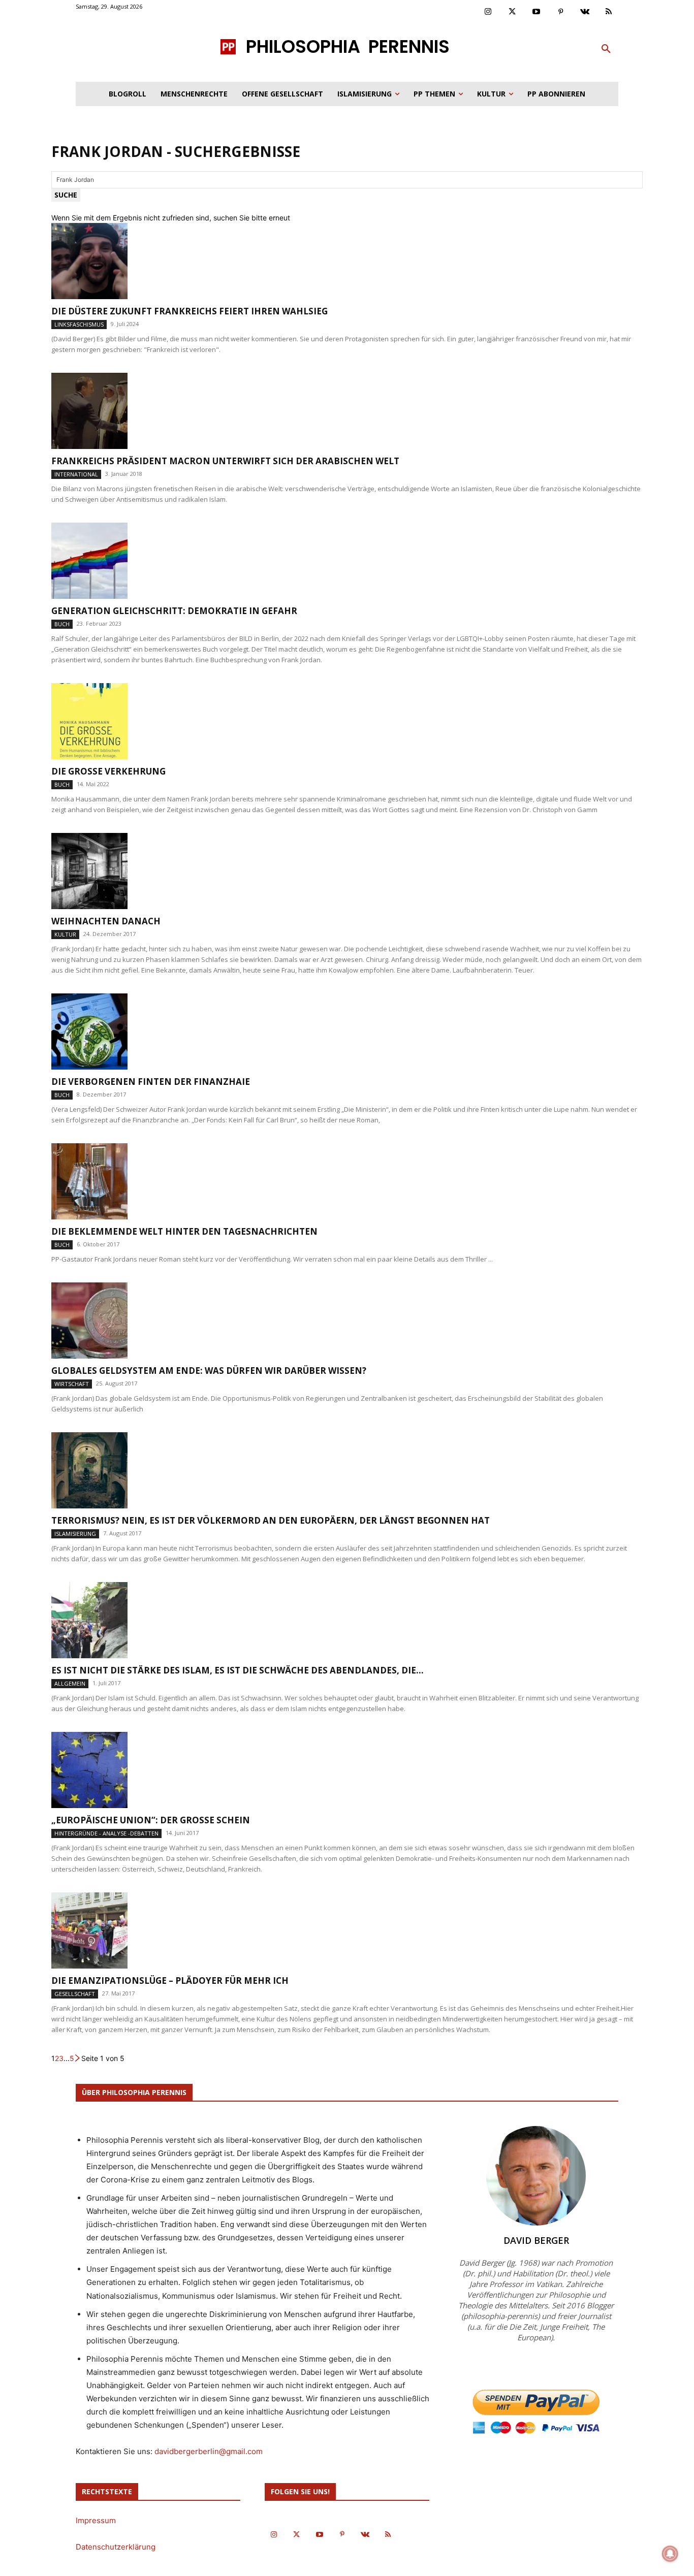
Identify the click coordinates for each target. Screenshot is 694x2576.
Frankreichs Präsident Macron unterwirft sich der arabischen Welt (225, 461)
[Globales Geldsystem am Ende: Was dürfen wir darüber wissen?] (347, 1321)
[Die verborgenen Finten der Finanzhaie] (347, 1032)
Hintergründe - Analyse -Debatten (106, 1833)
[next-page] (78, 2058)
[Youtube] (537, 12)
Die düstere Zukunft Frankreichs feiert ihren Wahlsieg (190, 311)
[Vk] (585, 12)
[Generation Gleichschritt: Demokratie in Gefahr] (347, 561)
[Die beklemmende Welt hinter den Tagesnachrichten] (347, 1181)
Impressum (96, 2520)
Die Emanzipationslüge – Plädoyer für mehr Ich (170, 1981)
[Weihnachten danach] (347, 871)
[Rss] (609, 12)
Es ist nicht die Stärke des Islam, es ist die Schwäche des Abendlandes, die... (238, 1670)
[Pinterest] (561, 12)
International (76, 474)
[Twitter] (513, 12)
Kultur (65, 934)
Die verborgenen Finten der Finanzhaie (151, 1082)
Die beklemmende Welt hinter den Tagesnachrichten (184, 1231)
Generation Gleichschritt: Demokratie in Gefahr (174, 611)
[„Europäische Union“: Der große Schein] (347, 1770)
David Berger (536, 2240)
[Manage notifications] (670, 2554)
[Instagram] (488, 12)
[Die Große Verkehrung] (347, 721)
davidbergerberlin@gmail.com (209, 2451)
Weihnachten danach (106, 921)
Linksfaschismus (79, 324)
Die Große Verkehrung (108, 771)
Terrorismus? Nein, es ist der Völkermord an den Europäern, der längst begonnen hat (271, 1520)
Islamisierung (75, 1534)
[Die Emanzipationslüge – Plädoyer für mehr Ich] (347, 1930)
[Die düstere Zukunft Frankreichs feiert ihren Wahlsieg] (347, 261)
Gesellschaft (75, 1994)
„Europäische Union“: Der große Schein (151, 1820)
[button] (606, 49)
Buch (62, 624)
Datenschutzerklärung (116, 2547)
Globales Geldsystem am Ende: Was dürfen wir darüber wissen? (209, 1371)
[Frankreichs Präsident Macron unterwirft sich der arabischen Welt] (347, 411)
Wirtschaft (72, 1384)
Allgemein (70, 1683)
